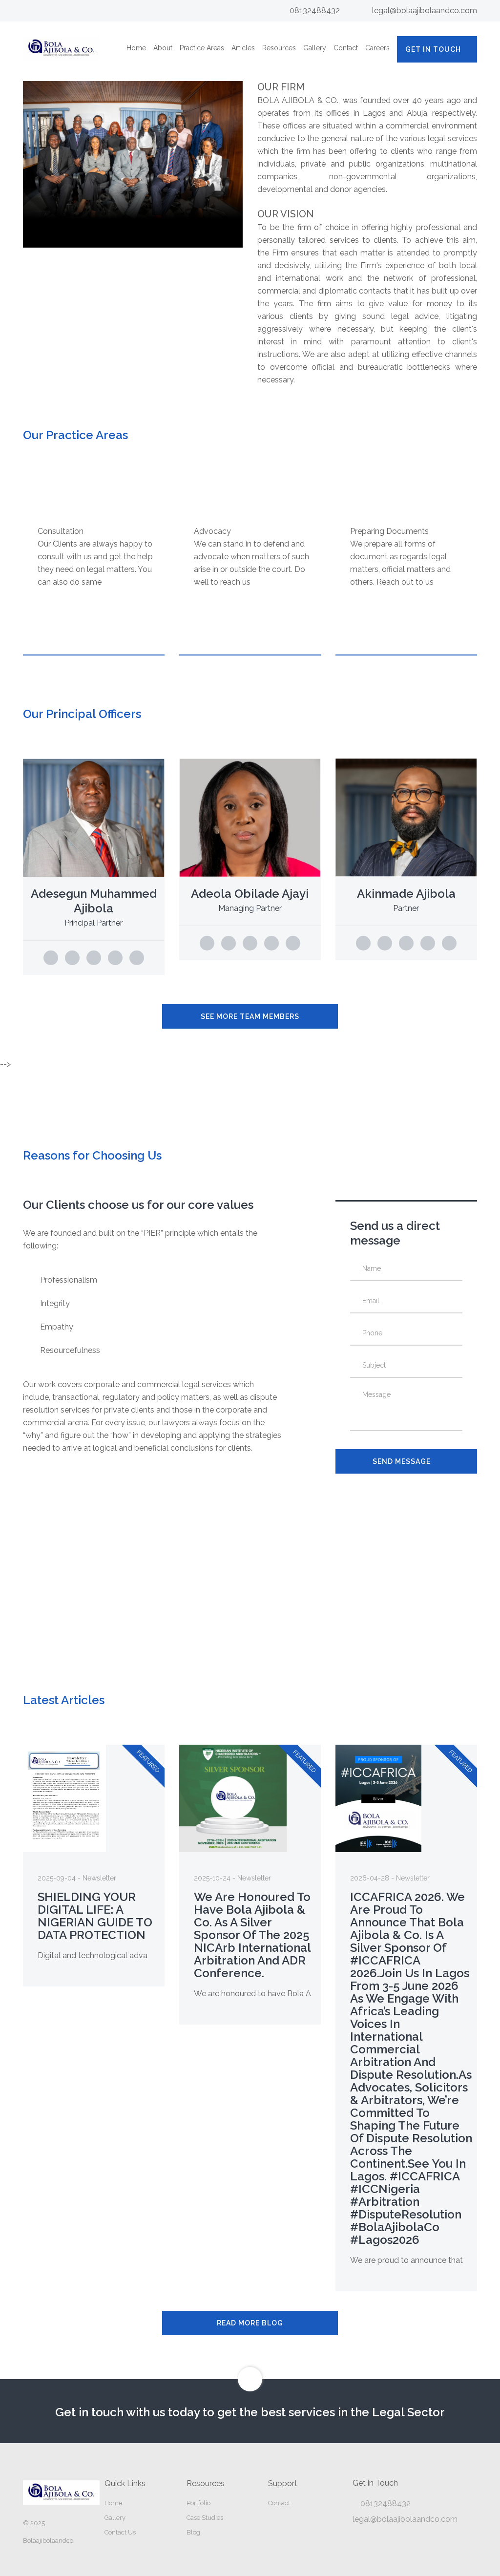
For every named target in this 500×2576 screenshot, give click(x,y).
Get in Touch (433, 49)
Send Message (402, 1461)
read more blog (250, 2323)
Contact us (120, 2532)
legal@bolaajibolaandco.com (425, 11)
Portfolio (198, 2503)
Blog (193, 2532)
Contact (346, 48)
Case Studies (205, 2518)
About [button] (163, 48)
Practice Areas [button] (202, 48)
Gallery (315, 48)
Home (136, 48)
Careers (377, 48)
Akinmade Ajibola (406, 894)
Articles (243, 48)
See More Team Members (250, 1016)
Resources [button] (279, 48)
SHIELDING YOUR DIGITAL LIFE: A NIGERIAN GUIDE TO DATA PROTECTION (95, 1916)
